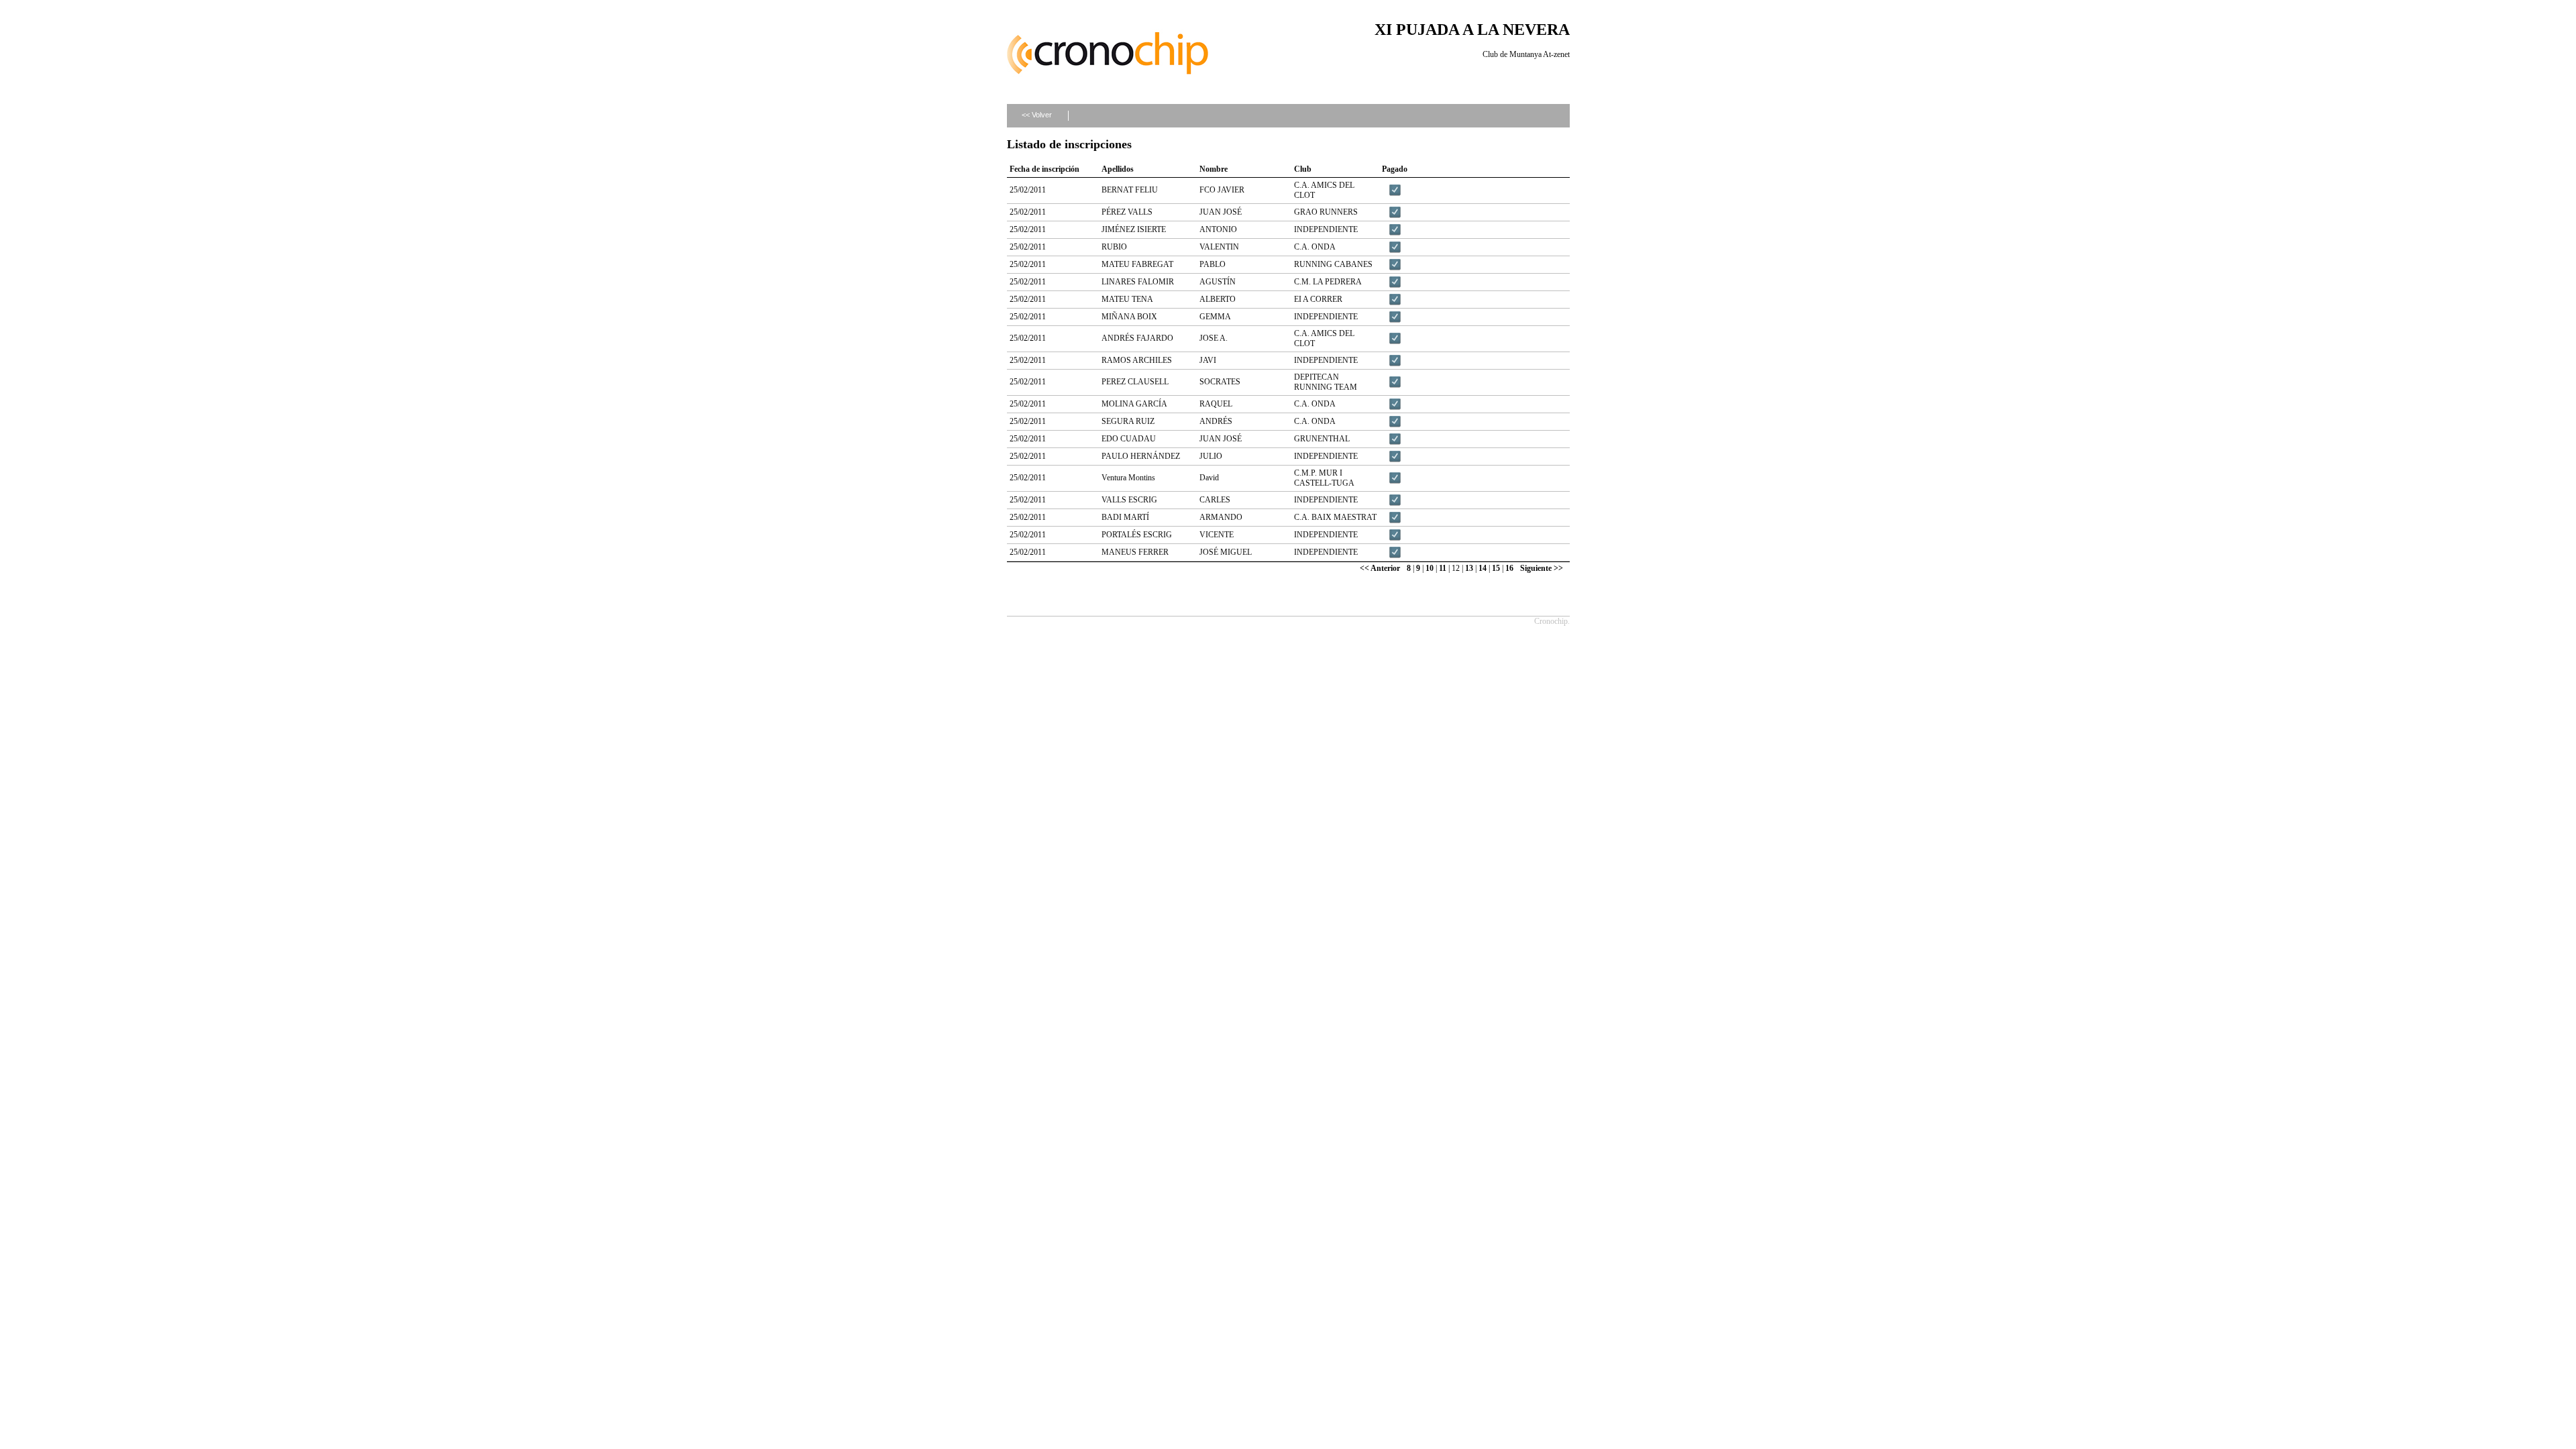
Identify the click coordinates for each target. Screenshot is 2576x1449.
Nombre (1214, 169)
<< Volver (1037, 115)
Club (1303, 169)
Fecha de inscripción (1044, 169)
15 (1496, 568)
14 (1483, 568)
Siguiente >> (1542, 568)
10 (1430, 568)
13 (1469, 568)
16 (1509, 568)
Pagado (1395, 169)
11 (1443, 568)
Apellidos (1118, 169)
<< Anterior (1380, 568)
